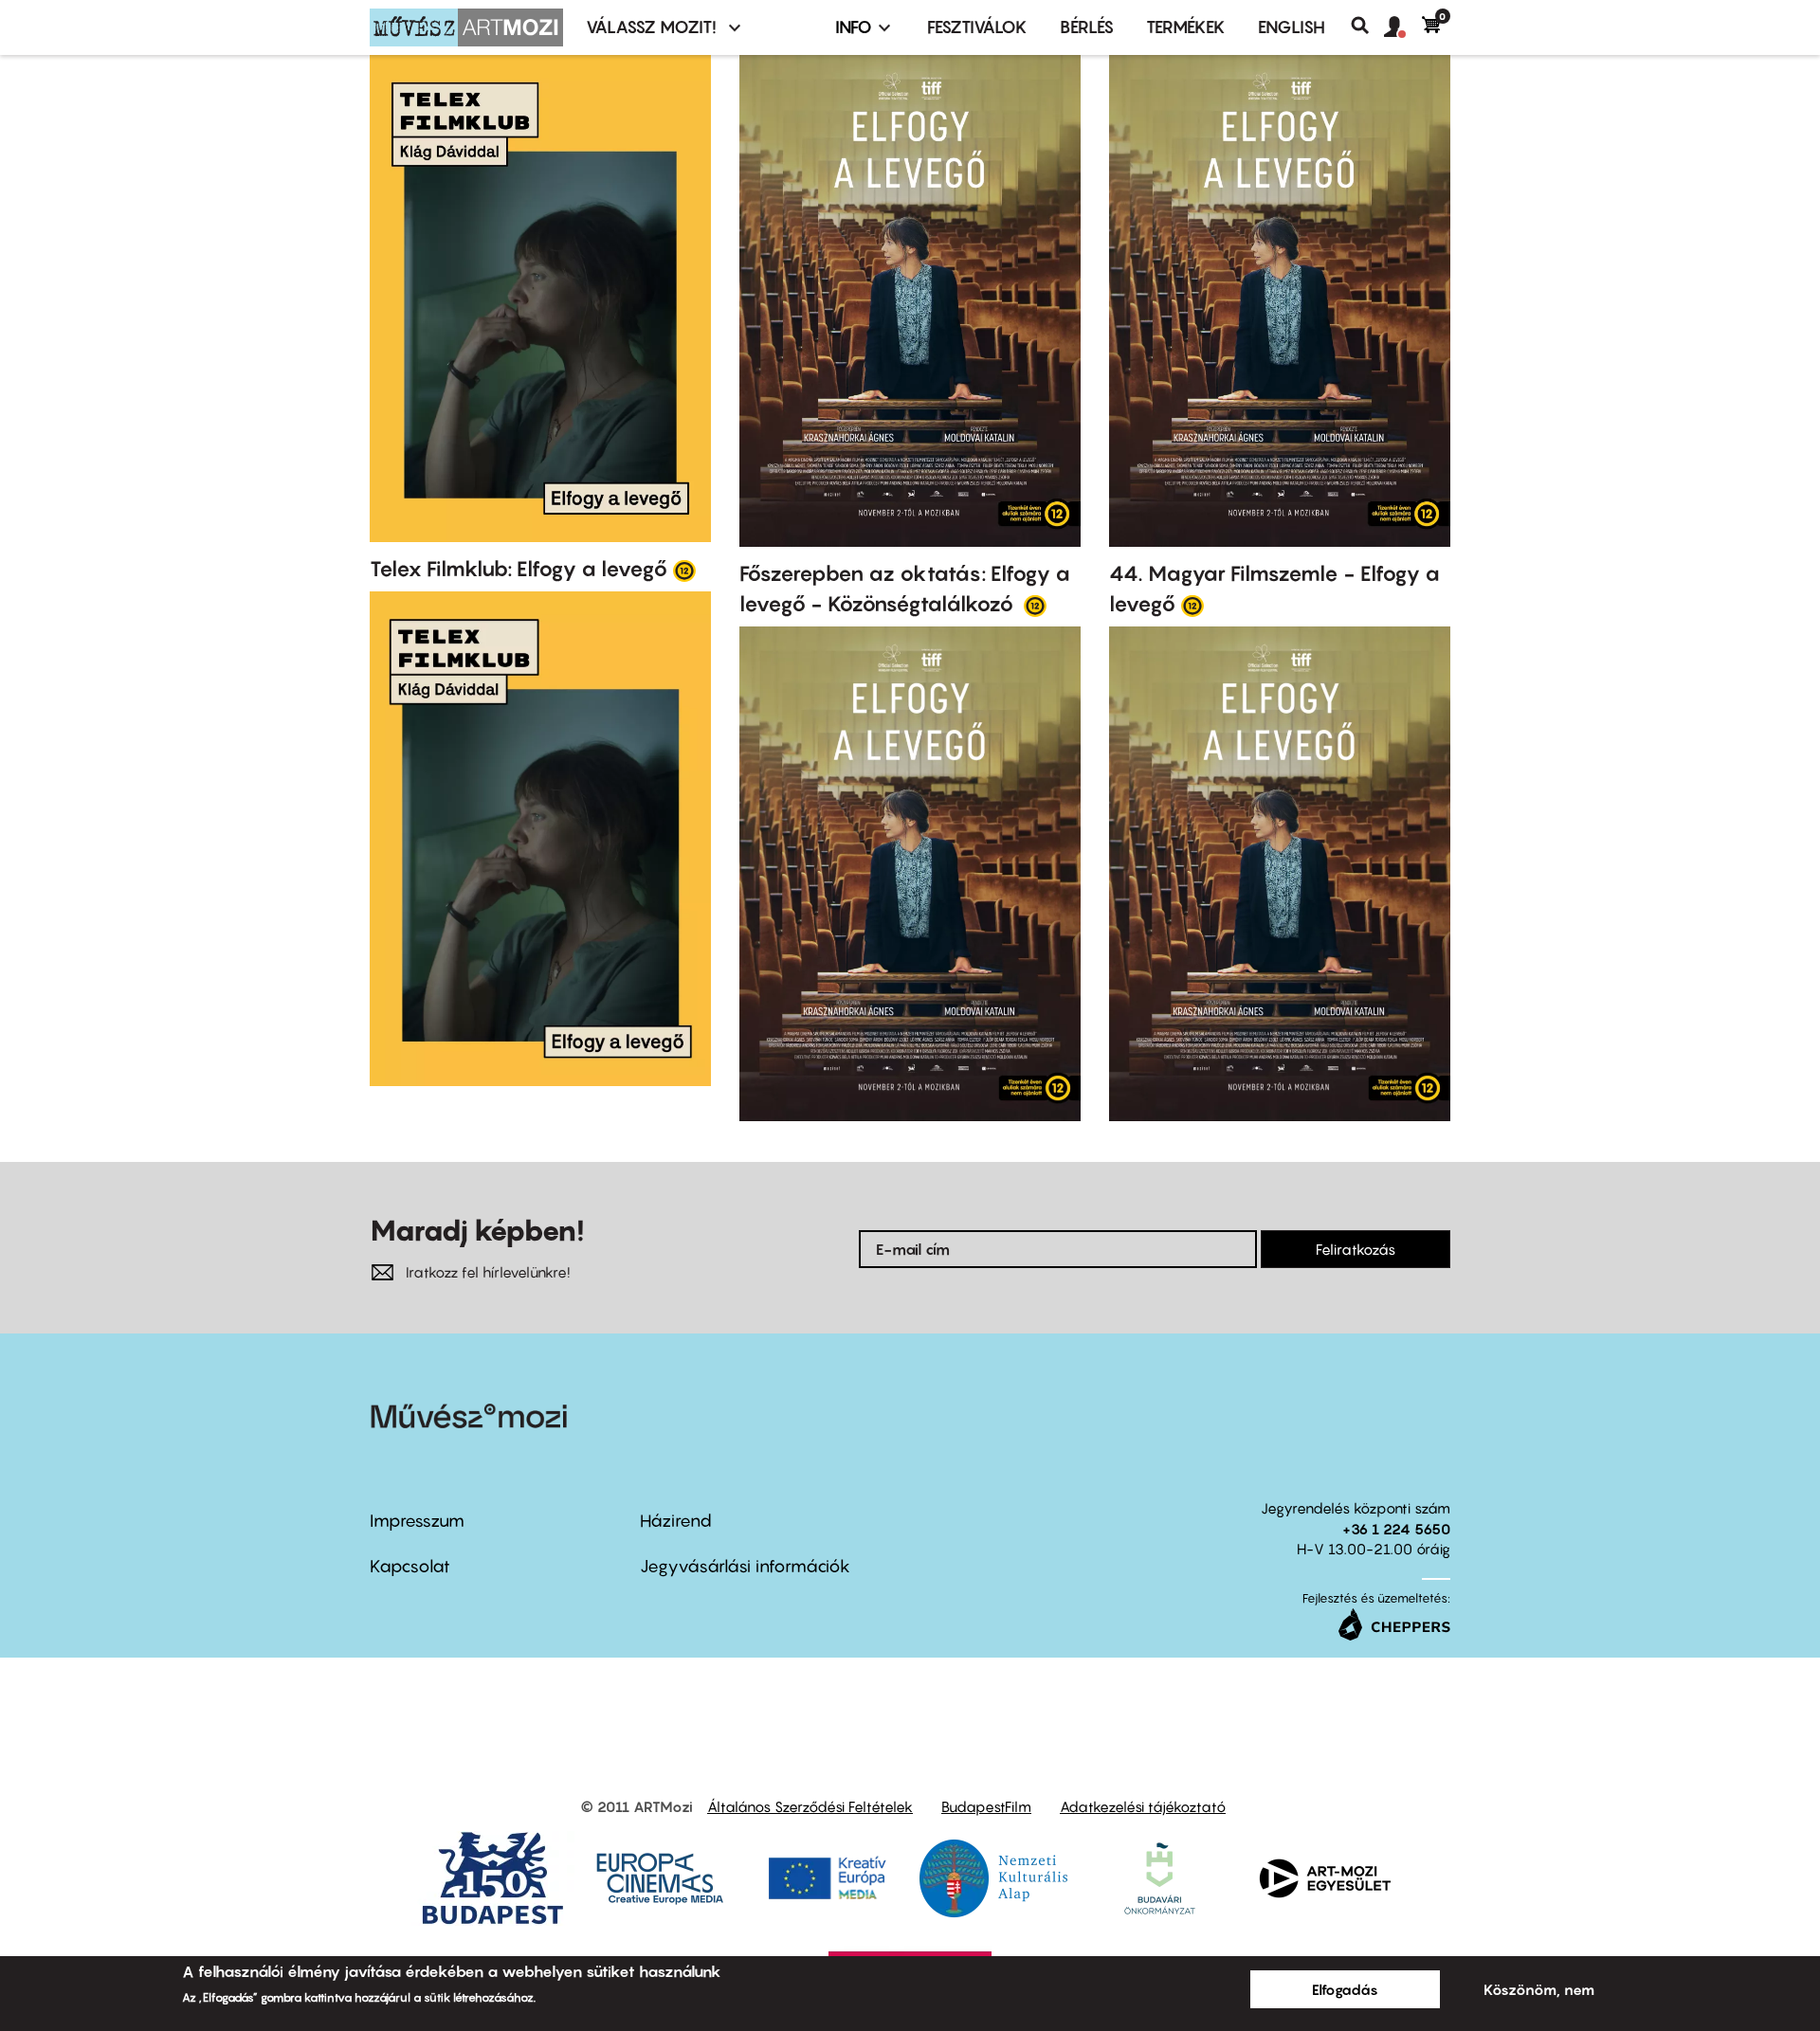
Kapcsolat (410, 1566)
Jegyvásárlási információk (745, 1566)
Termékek (1186, 27)
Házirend (676, 1521)
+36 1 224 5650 (1396, 1529)
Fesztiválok (977, 27)
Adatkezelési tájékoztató (1143, 1806)
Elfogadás (1345, 1989)
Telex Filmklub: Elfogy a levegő (519, 569)
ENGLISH (1292, 27)
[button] (1403, 27)
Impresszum (417, 1521)
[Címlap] (466, 27)
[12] (684, 570)
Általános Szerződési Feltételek (810, 1806)
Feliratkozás (1356, 1249)
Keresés (1367, 26)
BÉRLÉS (1087, 27)
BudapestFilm (986, 1806)
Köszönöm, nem (1539, 1989)
